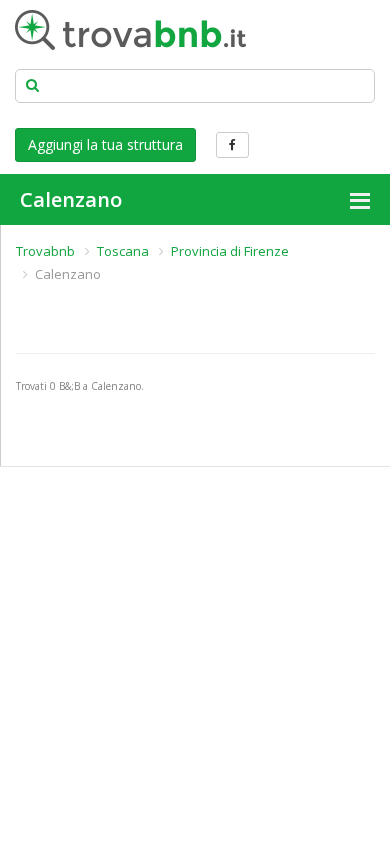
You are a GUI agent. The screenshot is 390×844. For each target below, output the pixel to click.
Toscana (123, 251)
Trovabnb (45, 251)
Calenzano (71, 199)
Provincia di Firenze (230, 251)
